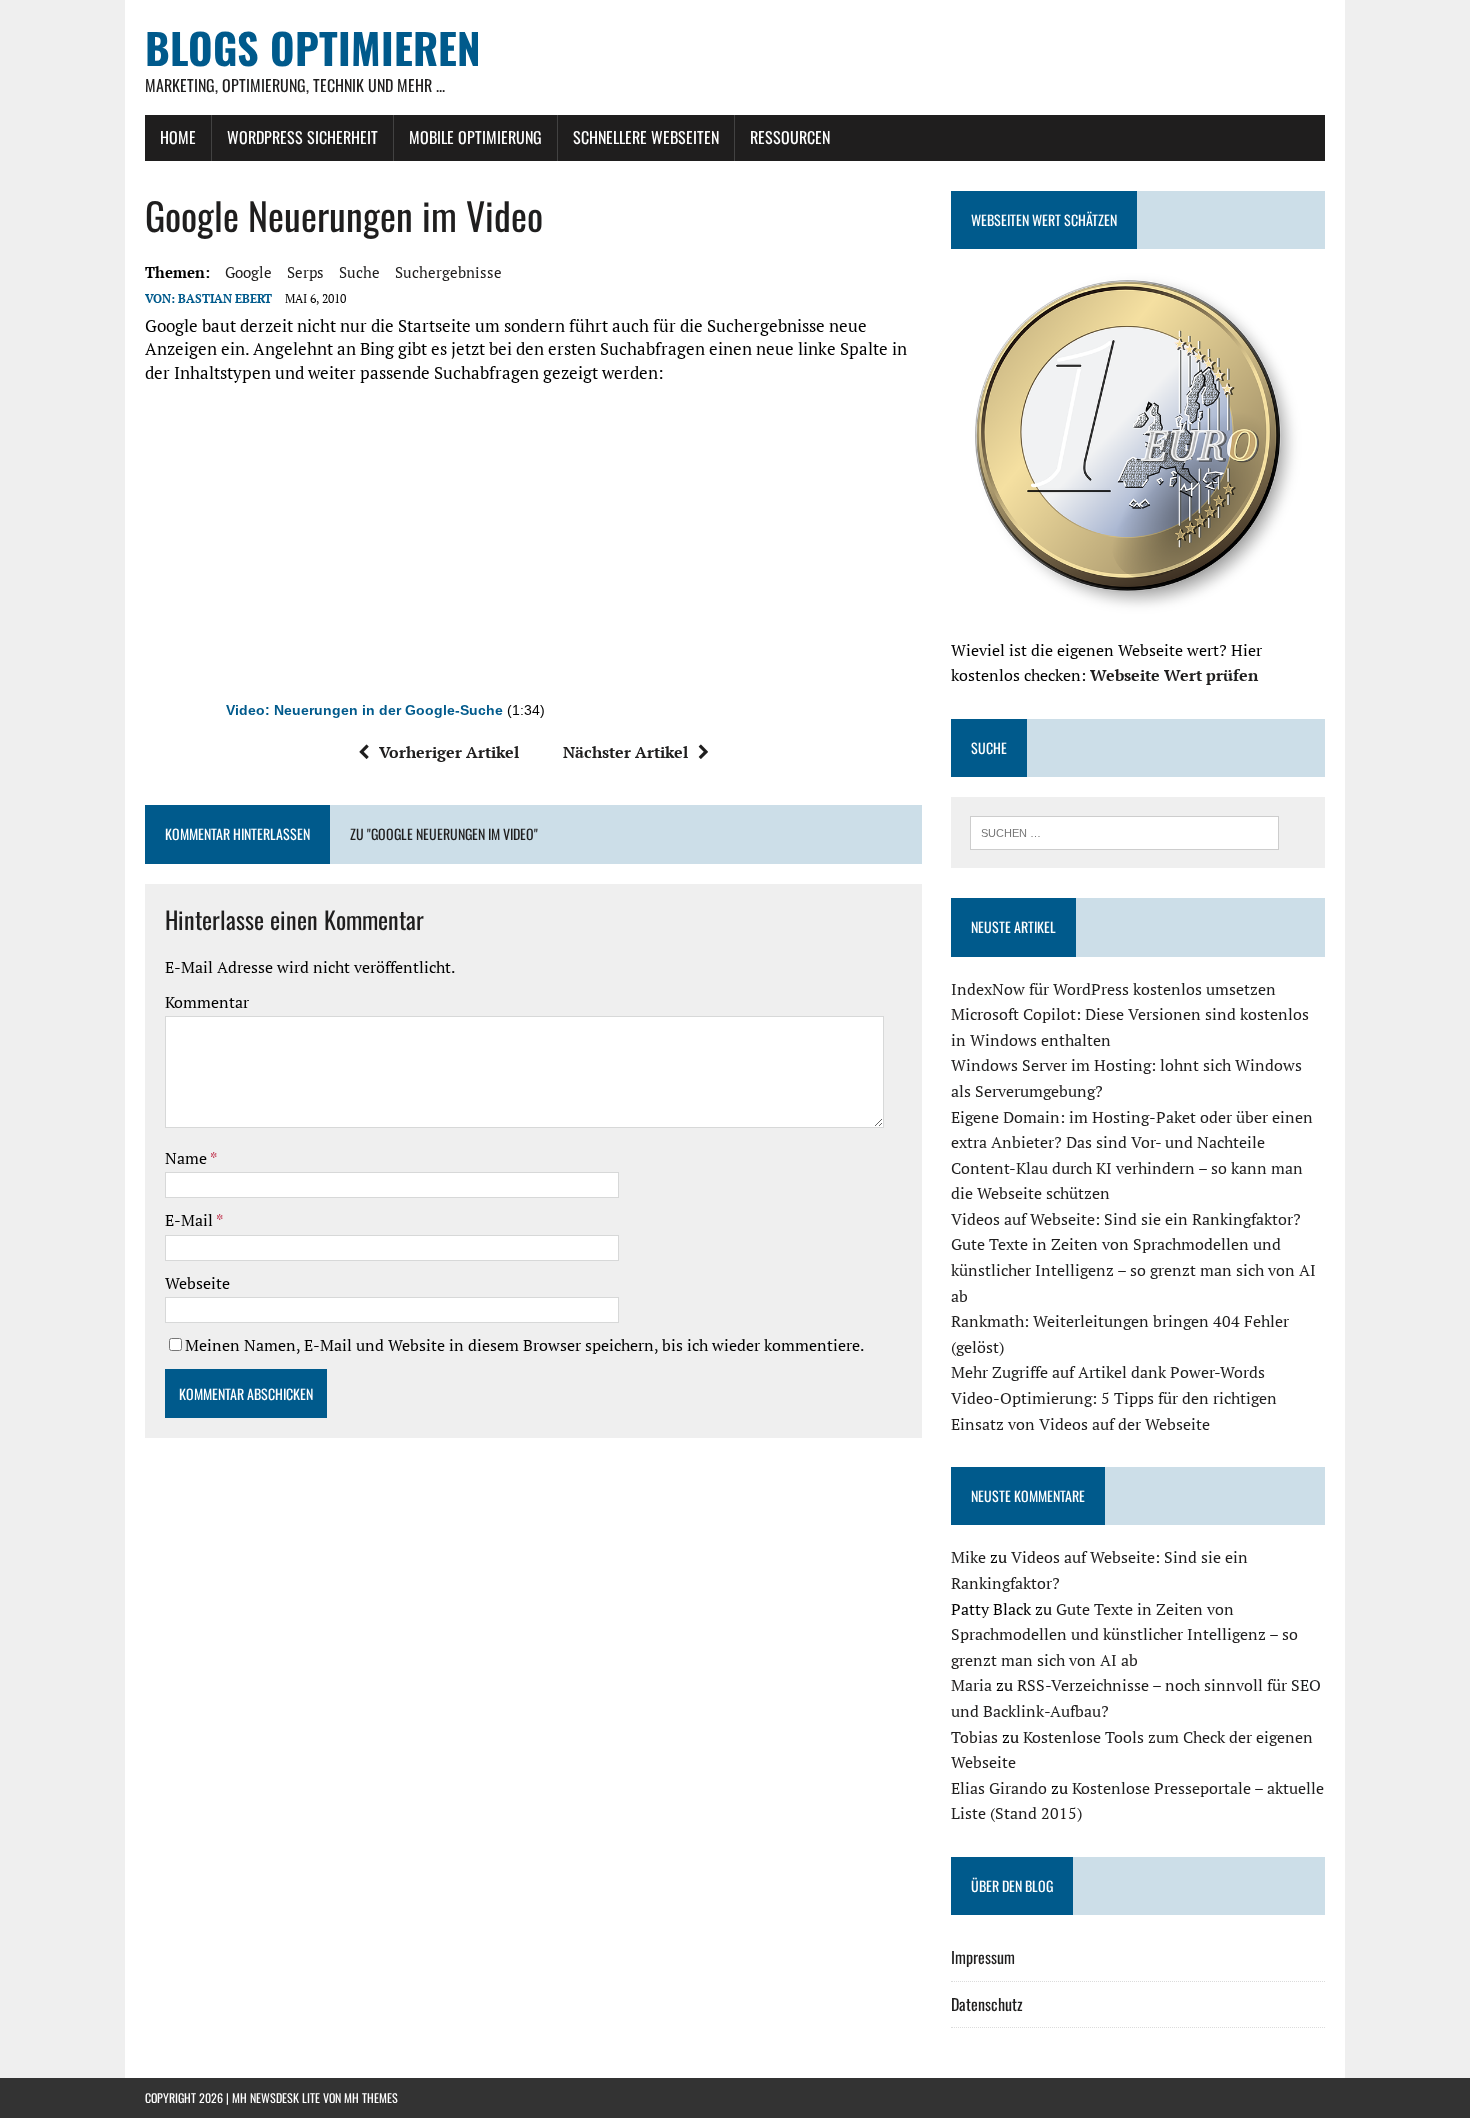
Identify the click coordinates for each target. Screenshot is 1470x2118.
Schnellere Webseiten (646, 137)
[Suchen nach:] (1124, 831)
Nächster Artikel (625, 752)
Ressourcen (790, 137)
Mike (968, 1557)
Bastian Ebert (225, 298)
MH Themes (371, 2097)
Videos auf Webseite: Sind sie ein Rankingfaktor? (1126, 1219)
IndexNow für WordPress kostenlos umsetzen (1113, 989)
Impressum (983, 1957)
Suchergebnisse (448, 272)
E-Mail (190, 1220)
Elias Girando (999, 1788)
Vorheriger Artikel (449, 752)
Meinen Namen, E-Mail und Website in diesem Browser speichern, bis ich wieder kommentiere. (524, 1345)
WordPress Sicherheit (302, 137)
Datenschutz (987, 2004)
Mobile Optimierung (475, 137)
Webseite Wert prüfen (1174, 675)
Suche (359, 272)
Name (187, 1158)
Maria (971, 1685)
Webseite (197, 1283)
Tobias (974, 1737)
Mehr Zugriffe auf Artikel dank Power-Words (1108, 1372)
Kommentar (207, 1002)
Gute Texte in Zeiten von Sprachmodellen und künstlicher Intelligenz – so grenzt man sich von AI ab (1133, 1269)
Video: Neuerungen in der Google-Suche (364, 710)
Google (248, 272)
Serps (305, 272)
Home (178, 137)
